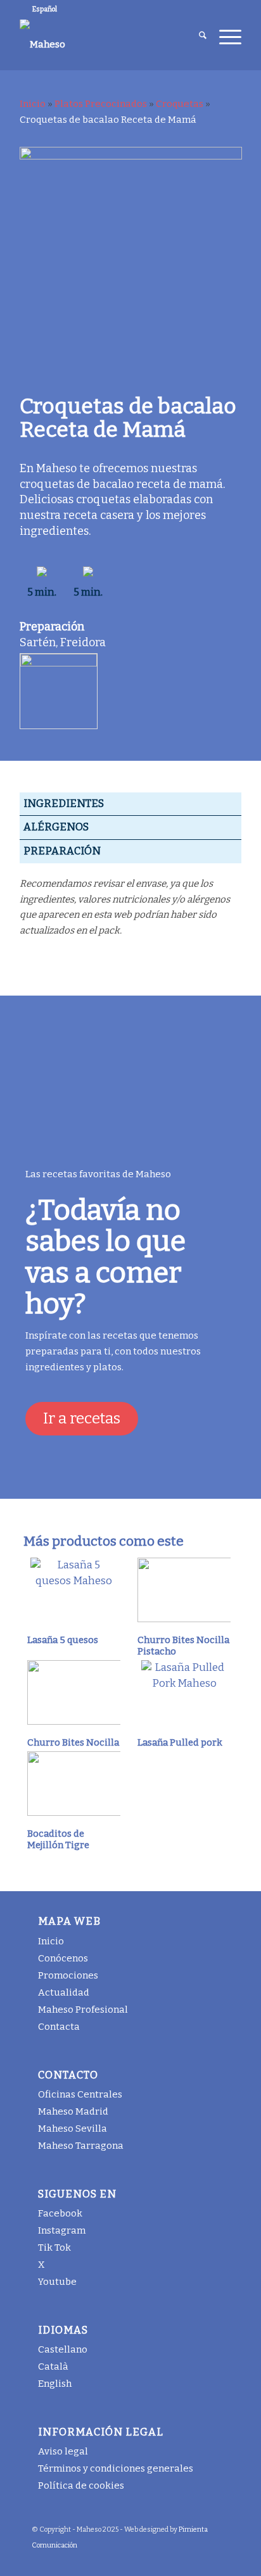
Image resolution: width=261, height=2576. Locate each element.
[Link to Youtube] (201, 2560)
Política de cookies (81, 2485)
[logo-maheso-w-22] (108, 44)
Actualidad (64, 1992)
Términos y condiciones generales (116, 2468)
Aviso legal (63, 2451)
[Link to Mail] (220, 2560)
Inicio (33, 104)
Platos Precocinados (101, 104)
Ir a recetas (82, 1418)
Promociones (68, 1975)
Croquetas (180, 104)
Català (53, 2367)
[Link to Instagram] (144, 2560)
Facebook (60, 2213)
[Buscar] (196, 37)
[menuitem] (196, 37)
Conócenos (63, 1958)
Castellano (63, 2349)
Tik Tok (54, 2248)
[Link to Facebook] (125, 2560)
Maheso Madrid (73, 2111)
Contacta (59, 2027)
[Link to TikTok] (163, 2560)
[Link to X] (182, 2560)
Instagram (62, 2230)
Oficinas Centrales (80, 2094)
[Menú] (224, 37)
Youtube (57, 2282)
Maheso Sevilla (73, 2129)
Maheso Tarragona (81, 2146)
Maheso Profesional (83, 2010)
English (55, 2384)
